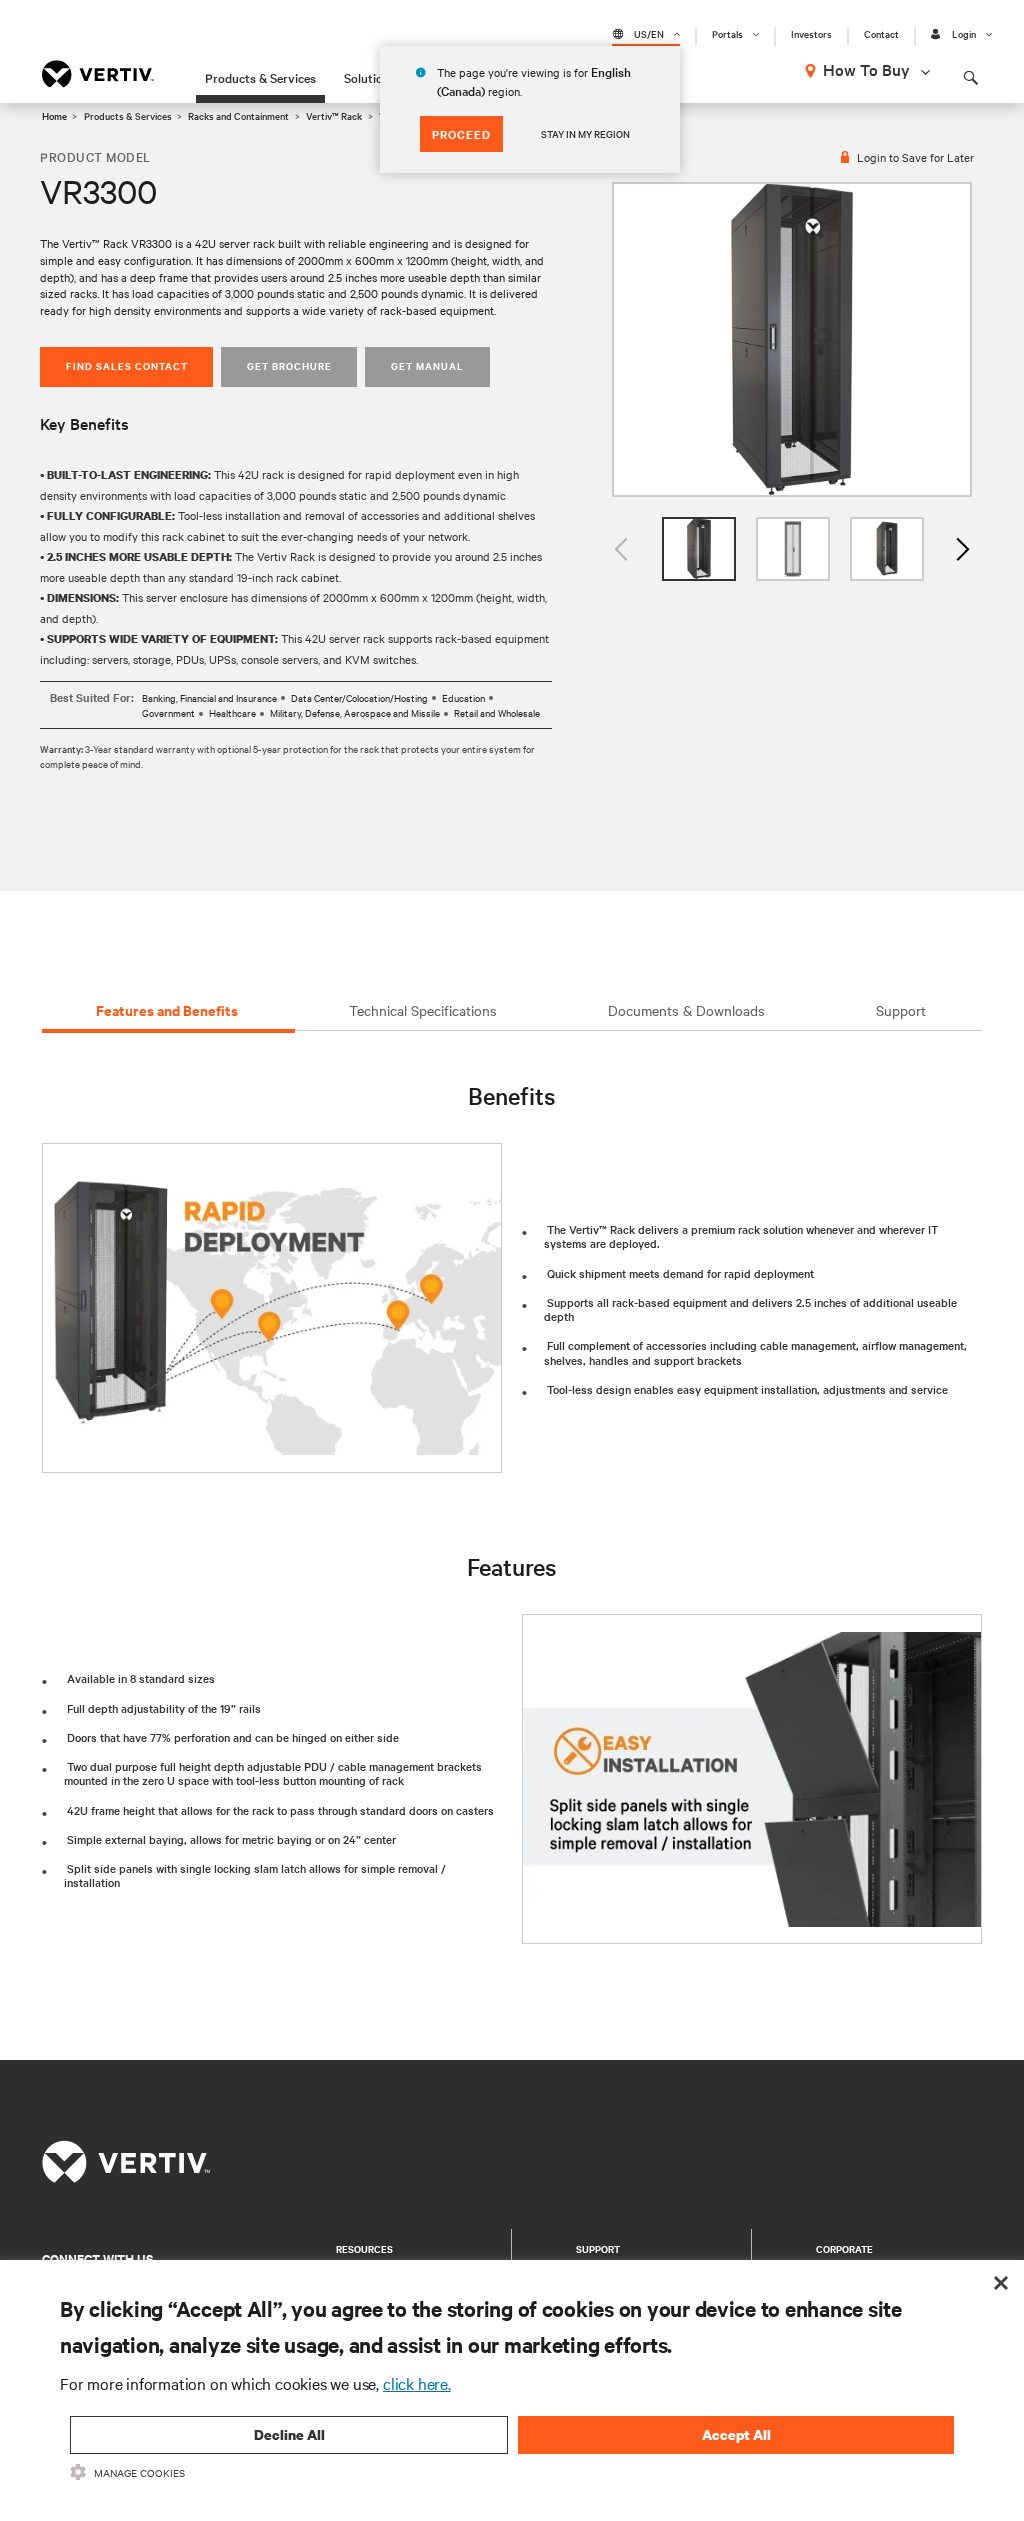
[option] (792, 339)
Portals (727, 34)
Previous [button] (622, 549)
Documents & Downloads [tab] (686, 1010)
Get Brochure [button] (289, 365)
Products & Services (260, 77)
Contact (881, 34)
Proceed (461, 134)
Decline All (289, 2434)
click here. (417, 2383)
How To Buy (866, 69)
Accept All (736, 2434)
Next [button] (962, 549)
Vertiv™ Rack (334, 115)
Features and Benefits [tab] (167, 1009)
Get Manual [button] (427, 365)
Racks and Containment (238, 115)
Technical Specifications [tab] (423, 1010)
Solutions (370, 77)
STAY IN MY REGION (585, 133)
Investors (811, 34)
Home (54, 115)
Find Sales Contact (127, 365)
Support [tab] (901, 1010)
